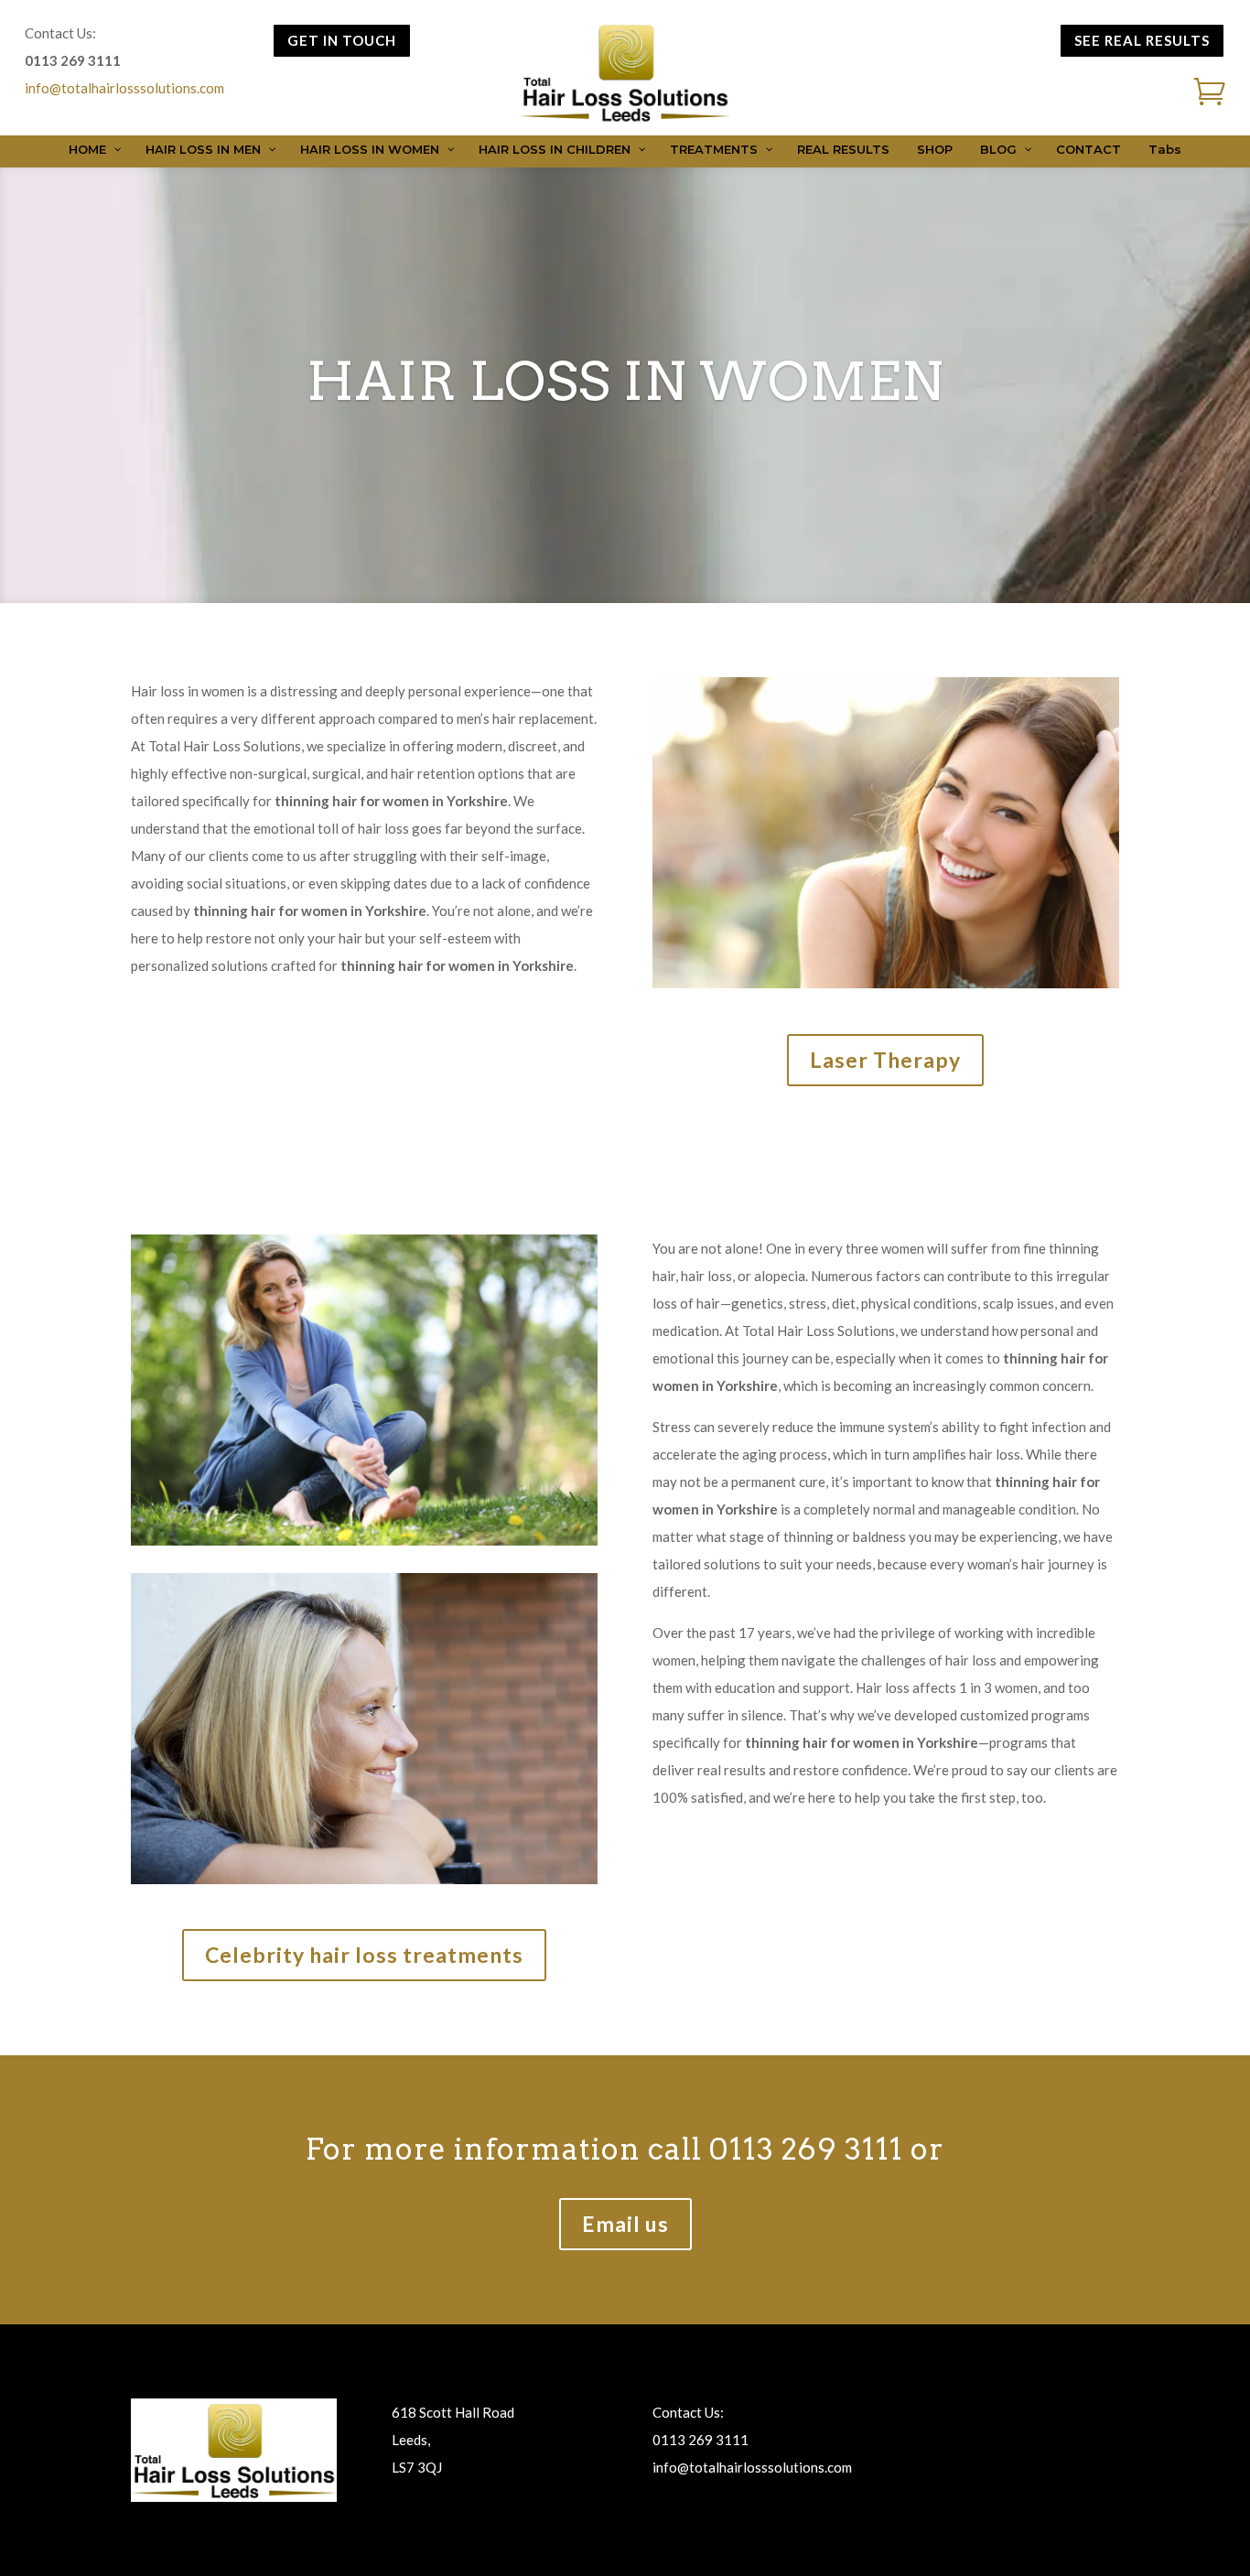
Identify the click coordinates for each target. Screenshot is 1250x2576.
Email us (625, 2224)
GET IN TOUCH (342, 40)
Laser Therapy (885, 1060)
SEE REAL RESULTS (1142, 40)
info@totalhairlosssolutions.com (124, 88)
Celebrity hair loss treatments (364, 1955)
